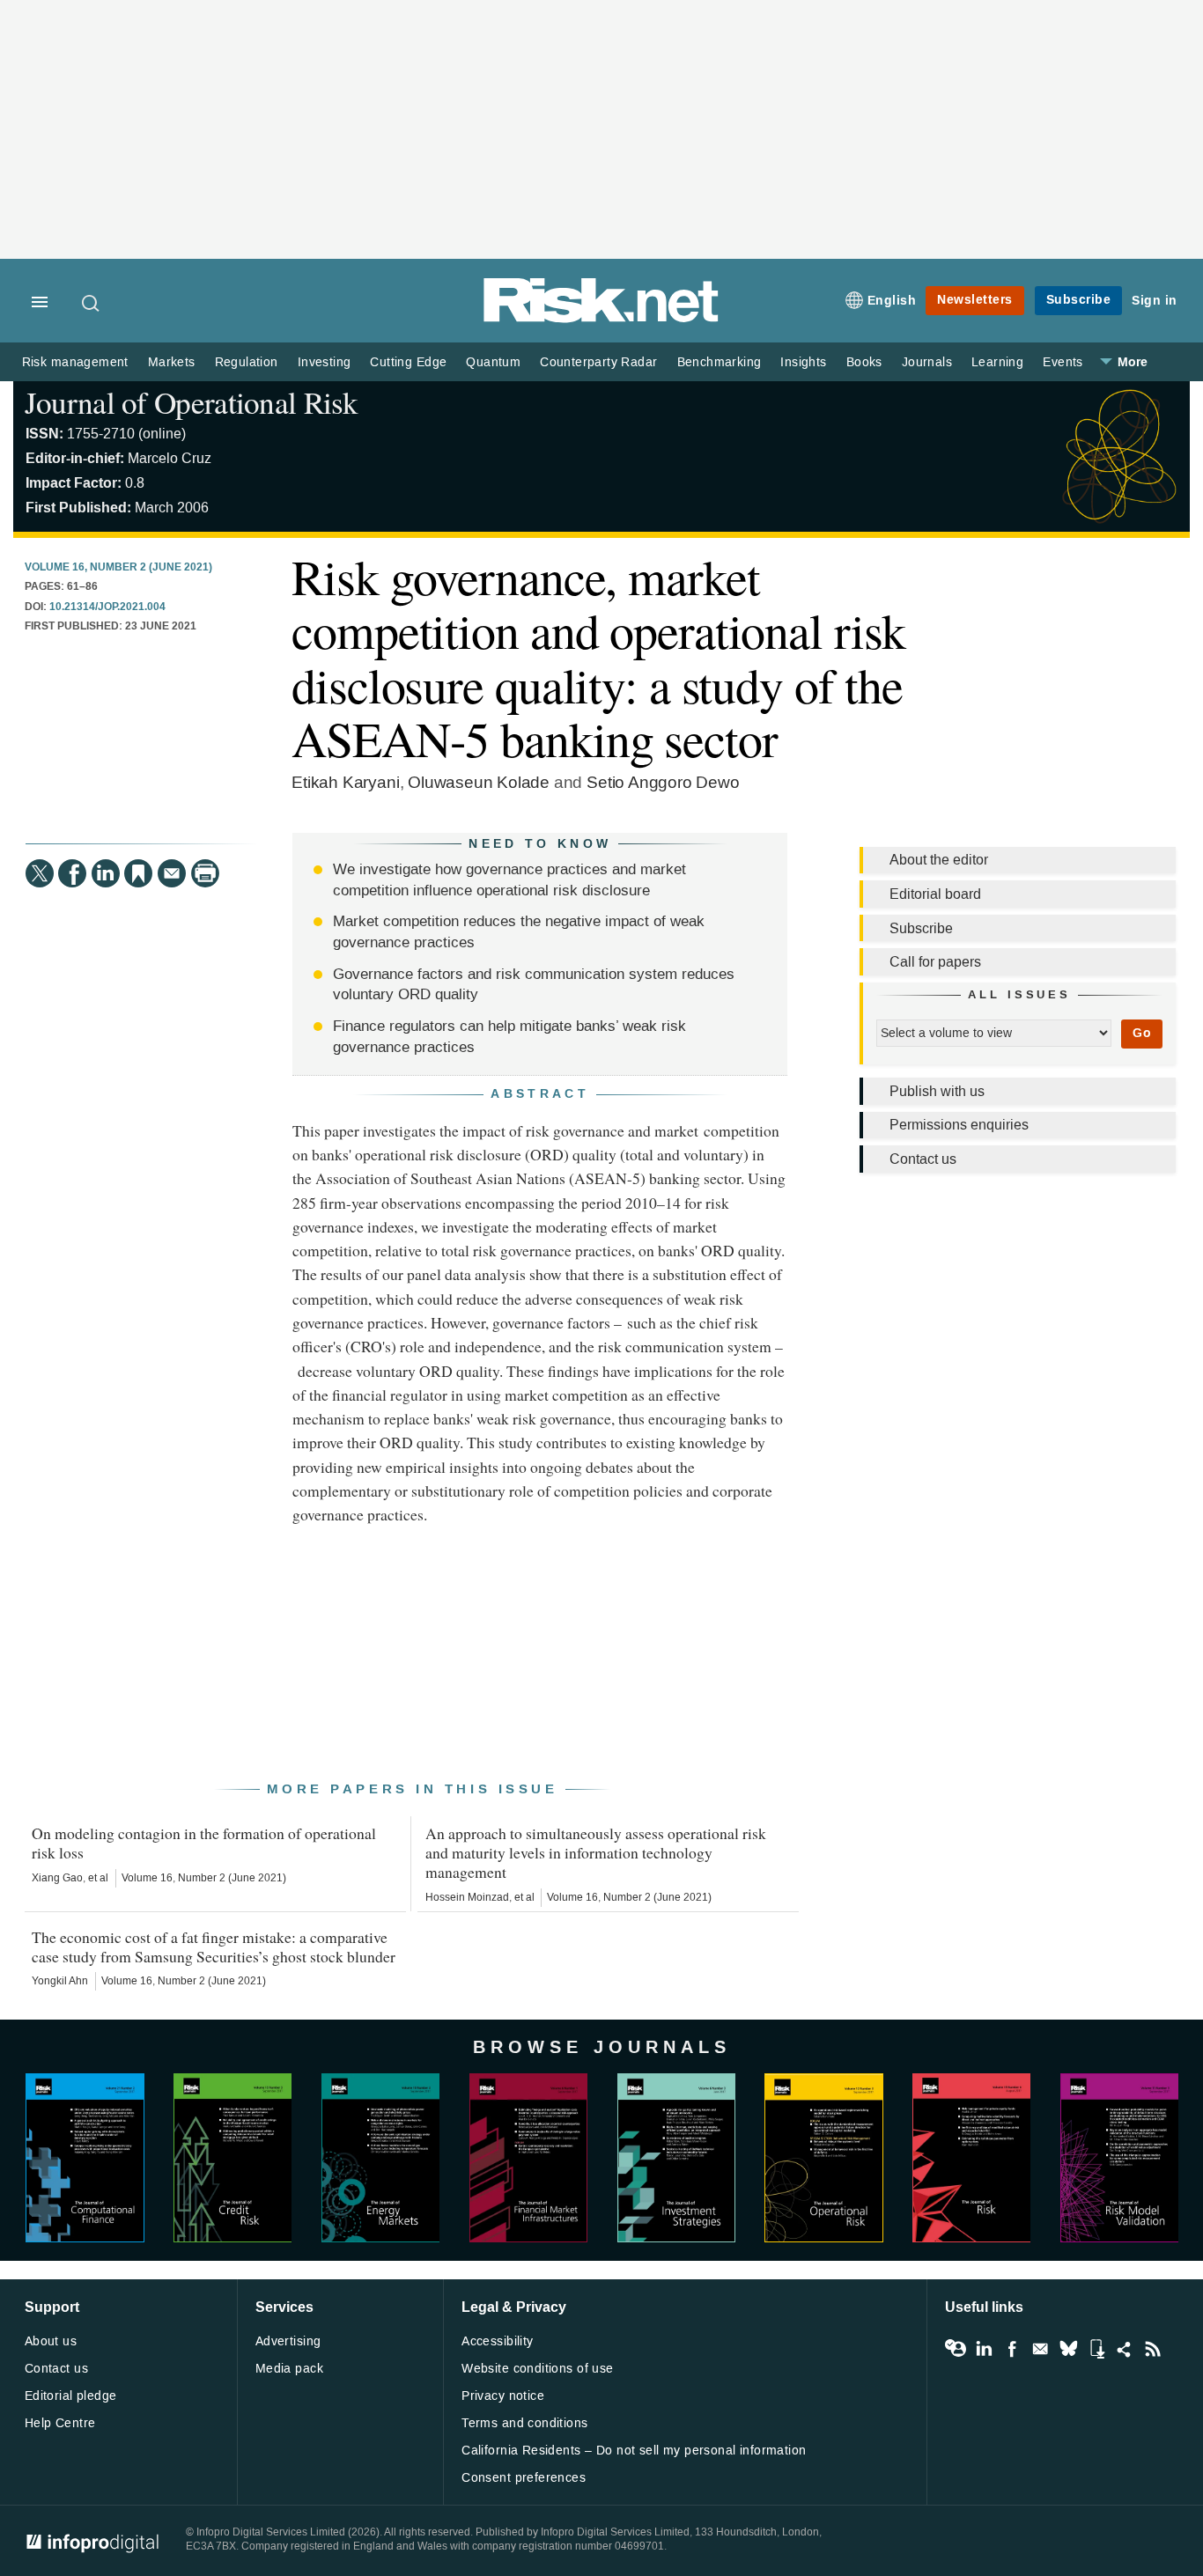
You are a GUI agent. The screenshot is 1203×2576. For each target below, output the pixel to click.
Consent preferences (524, 2478)
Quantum (493, 362)
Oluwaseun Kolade (479, 782)
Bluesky (1068, 2349)
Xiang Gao (57, 1878)
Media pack (289, 2369)
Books (864, 362)
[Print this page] (205, 873)
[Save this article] (138, 873)
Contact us (923, 1159)
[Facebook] (72, 873)
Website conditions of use (538, 2369)
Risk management (75, 362)
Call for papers (935, 962)
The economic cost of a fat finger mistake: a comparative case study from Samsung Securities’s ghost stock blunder (214, 1947)
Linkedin (984, 2349)
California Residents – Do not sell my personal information (634, 2451)
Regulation (247, 362)
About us (51, 2341)
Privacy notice (503, 2396)
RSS (1153, 2349)
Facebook (1012, 2349)
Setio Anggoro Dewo (663, 782)
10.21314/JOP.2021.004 (107, 607)
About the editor (939, 860)
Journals (927, 362)
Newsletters (975, 300)
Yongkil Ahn (60, 1981)
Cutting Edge (408, 362)
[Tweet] (40, 873)
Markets (172, 362)
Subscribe (1079, 300)
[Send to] (172, 873)
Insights (803, 362)
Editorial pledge (71, 2396)
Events (1063, 362)
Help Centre (60, 2423)
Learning (997, 362)
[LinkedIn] (106, 873)
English (892, 301)
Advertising (288, 2341)
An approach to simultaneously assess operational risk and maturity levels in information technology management (596, 1852)
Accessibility (497, 2341)
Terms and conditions (524, 2423)
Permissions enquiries (959, 1125)
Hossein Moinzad (467, 1897)
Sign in (1155, 301)
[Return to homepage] (601, 319)
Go (1142, 1033)
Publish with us (937, 1091)
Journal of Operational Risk (192, 402)
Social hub (1125, 2349)
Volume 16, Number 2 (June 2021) (118, 568)
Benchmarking (720, 362)
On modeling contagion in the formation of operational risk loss (204, 1843)
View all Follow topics (956, 2349)
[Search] (92, 303)
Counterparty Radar (598, 362)
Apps (1096, 2349)
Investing (325, 362)
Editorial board (935, 894)
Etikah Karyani (345, 782)
